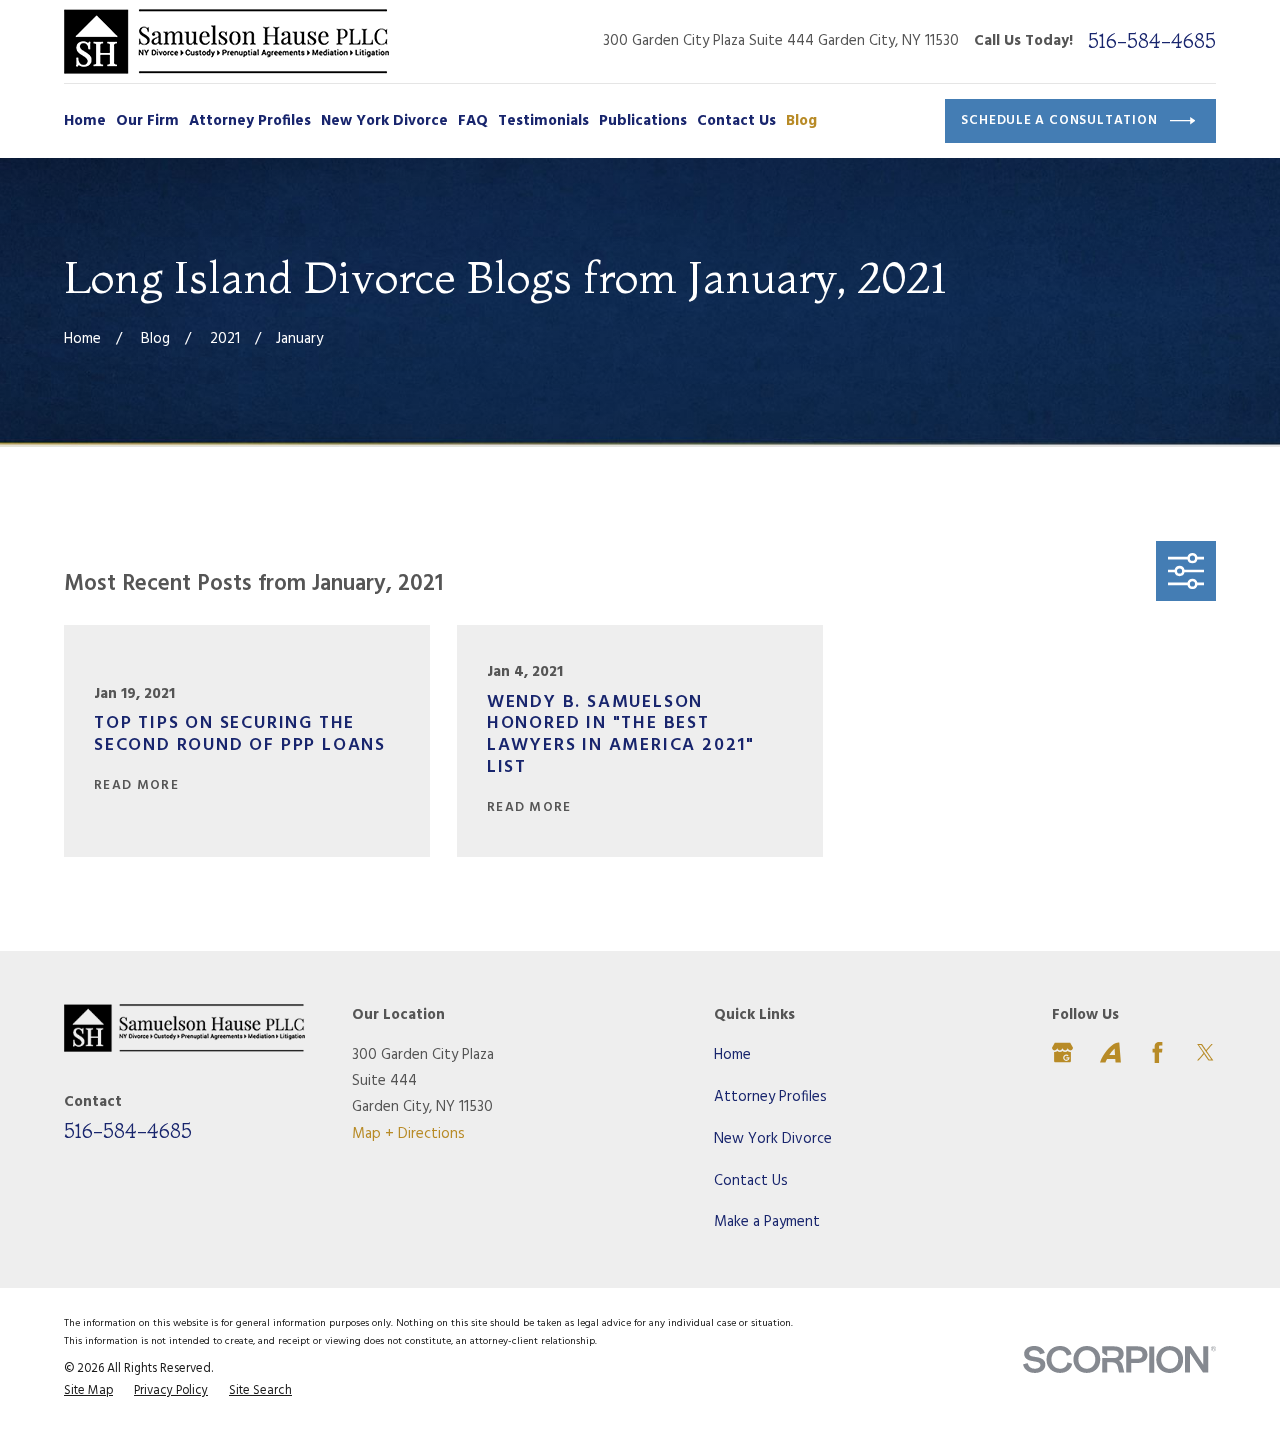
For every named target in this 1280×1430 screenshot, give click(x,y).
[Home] (226, 41)
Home (732, 1055)
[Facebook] (1157, 1052)
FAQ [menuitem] (473, 121)
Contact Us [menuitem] (736, 121)
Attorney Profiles (770, 1097)
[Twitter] (1205, 1052)
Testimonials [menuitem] (543, 121)
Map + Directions (408, 1134)
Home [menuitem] (85, 121)
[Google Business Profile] (1062, 1052)
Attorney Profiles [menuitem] (250, 121)
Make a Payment (767, 1222)
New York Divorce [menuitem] (384, 121)
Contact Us (751, 1181)
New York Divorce (773, 1139)
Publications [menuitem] (643, 121)
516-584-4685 (1152, 41)
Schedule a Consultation (1059, 120)
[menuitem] (88, 1392)
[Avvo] (1110, 1052)
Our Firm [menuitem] (147, 121)
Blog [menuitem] (801, 121)
